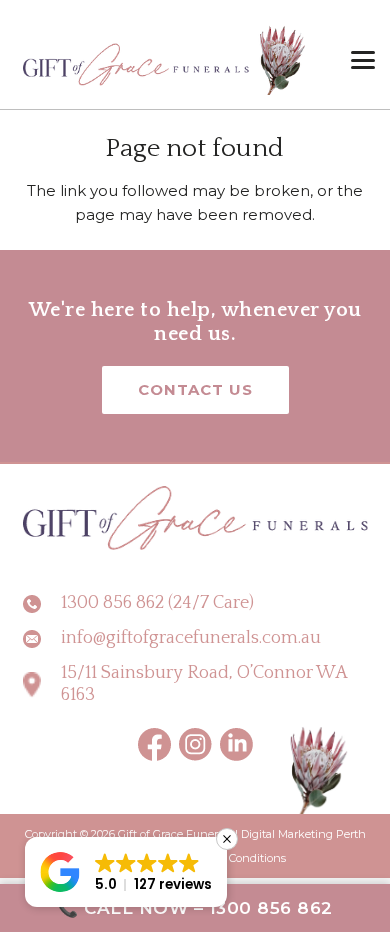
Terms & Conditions (235, 858)
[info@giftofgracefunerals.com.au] (42, 639)
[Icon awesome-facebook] (155, 744)
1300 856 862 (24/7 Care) (157, 603)
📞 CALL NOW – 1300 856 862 (195, 908)
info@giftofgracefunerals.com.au (191, 638)
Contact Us (195, 389)
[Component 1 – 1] (165, 60)
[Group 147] (236, 744)
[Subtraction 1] (195, 744)
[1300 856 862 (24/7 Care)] (42, 604)
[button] (363, 60)
